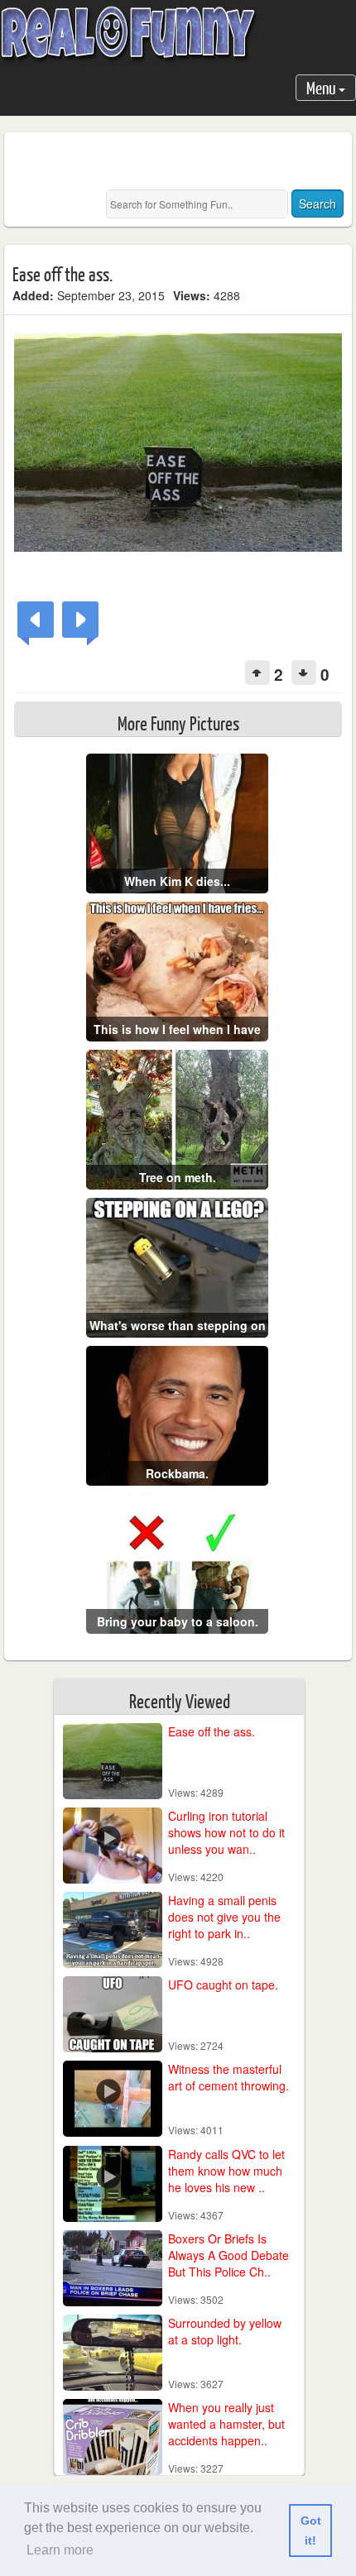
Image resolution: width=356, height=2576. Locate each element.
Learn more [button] (60, 2550)
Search (318, 203)
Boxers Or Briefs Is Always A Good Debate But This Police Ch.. (229, 2255)
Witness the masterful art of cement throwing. (229, 2077)
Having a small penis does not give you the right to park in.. (224, 1917)
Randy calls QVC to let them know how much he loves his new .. (226, 2171)
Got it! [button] (311, 2531)
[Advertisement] (184, 161)
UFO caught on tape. (223, 1985)
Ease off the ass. (212, 1731)
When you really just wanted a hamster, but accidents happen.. (226, 2424)
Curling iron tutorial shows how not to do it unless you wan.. (226, 1832)
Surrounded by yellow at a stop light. (225, 2331)
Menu (322, 87)
